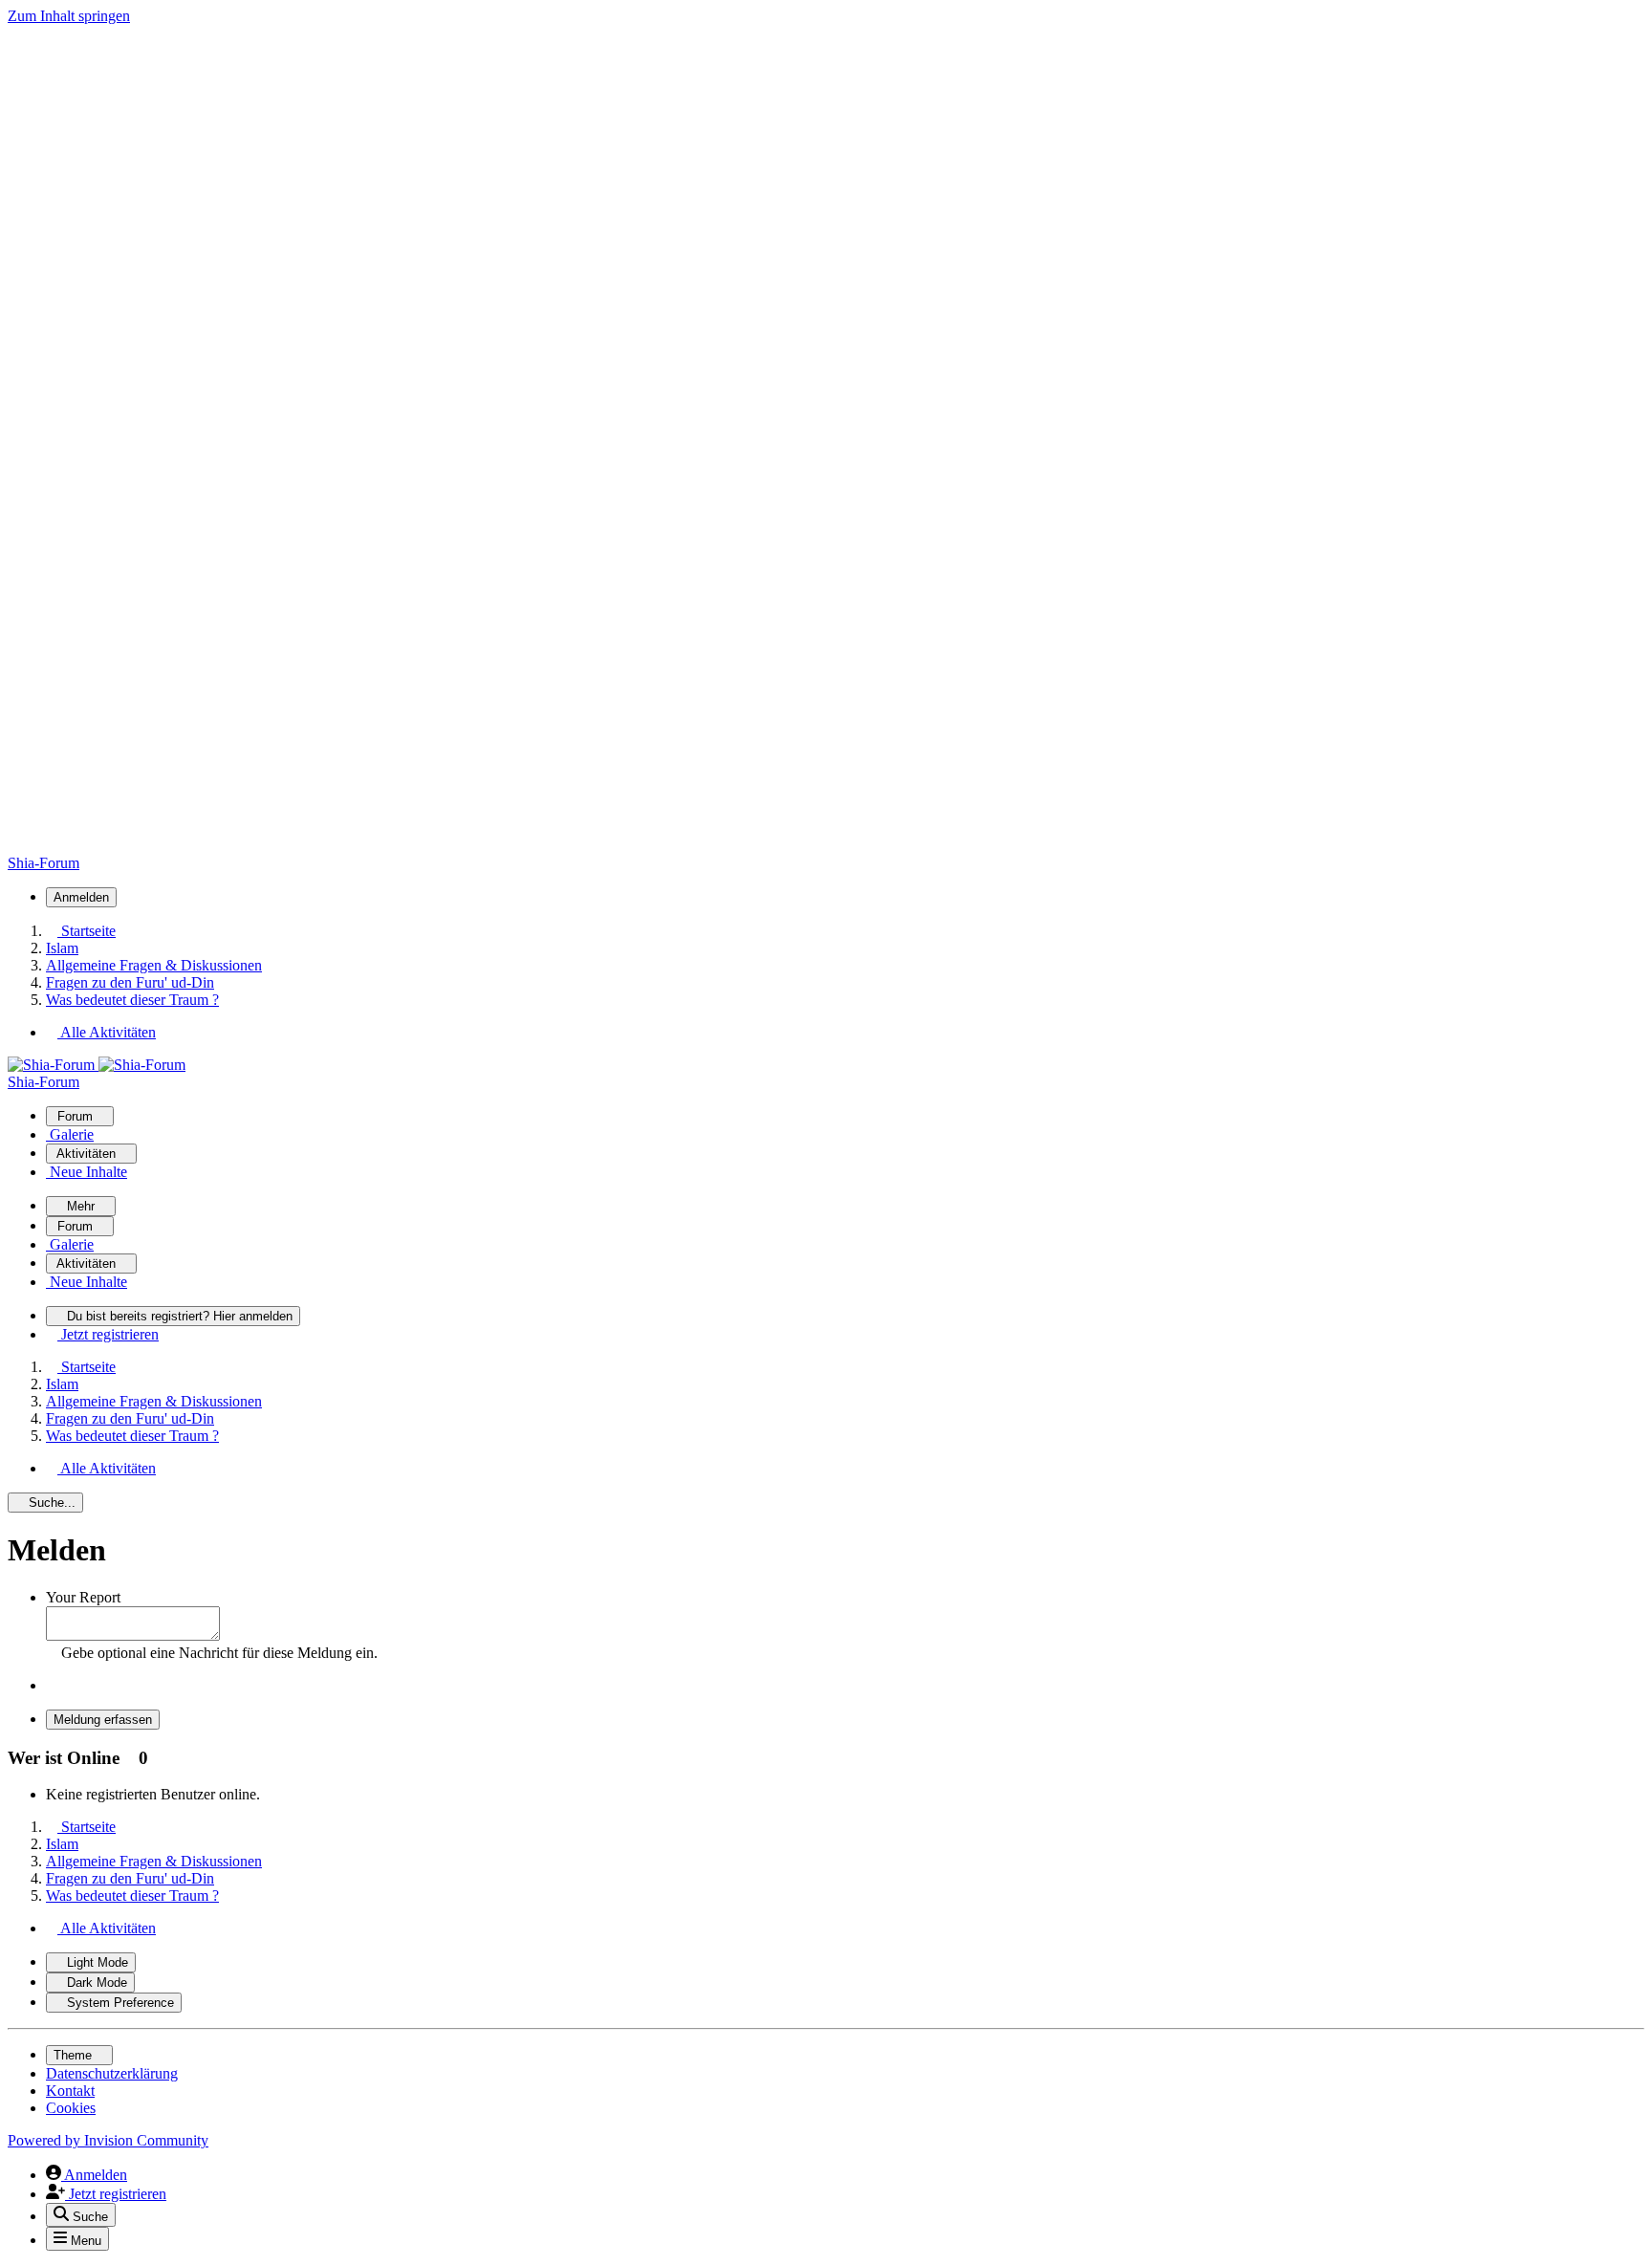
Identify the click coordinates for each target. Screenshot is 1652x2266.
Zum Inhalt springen (69, 16)
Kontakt (70, 2091)
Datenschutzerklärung (112, 2073)
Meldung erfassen (103, 1720)
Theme (75, 2055)
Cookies (71, 2108)
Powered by (108, 2140)
